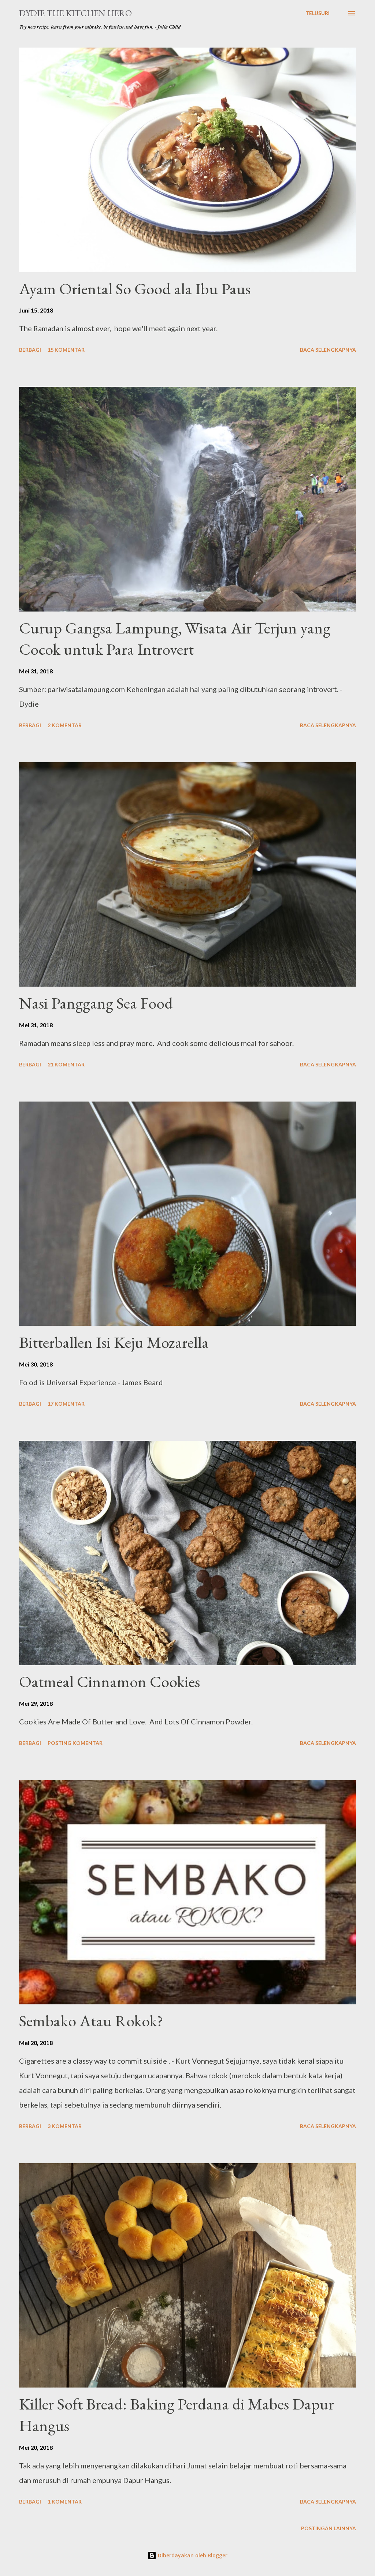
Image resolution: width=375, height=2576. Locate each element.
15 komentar (66, 350)
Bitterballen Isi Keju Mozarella (114, 1342)
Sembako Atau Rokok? (91, 2021)
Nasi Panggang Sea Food (96, 1003)
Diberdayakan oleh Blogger (192, 2555)
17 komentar (66, 1404)
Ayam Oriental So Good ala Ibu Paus (135, 289)
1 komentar (65, 2502)
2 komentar (65, 725)
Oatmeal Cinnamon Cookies (109, 1681)
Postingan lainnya (328, 2528)
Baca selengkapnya (328, 350)
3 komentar (65, 2126)
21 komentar (66, 1064)
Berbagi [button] (30, 350)
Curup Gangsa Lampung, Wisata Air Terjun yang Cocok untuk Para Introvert (175, 639)
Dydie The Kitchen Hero (75, 13)
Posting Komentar (75, 1743)
